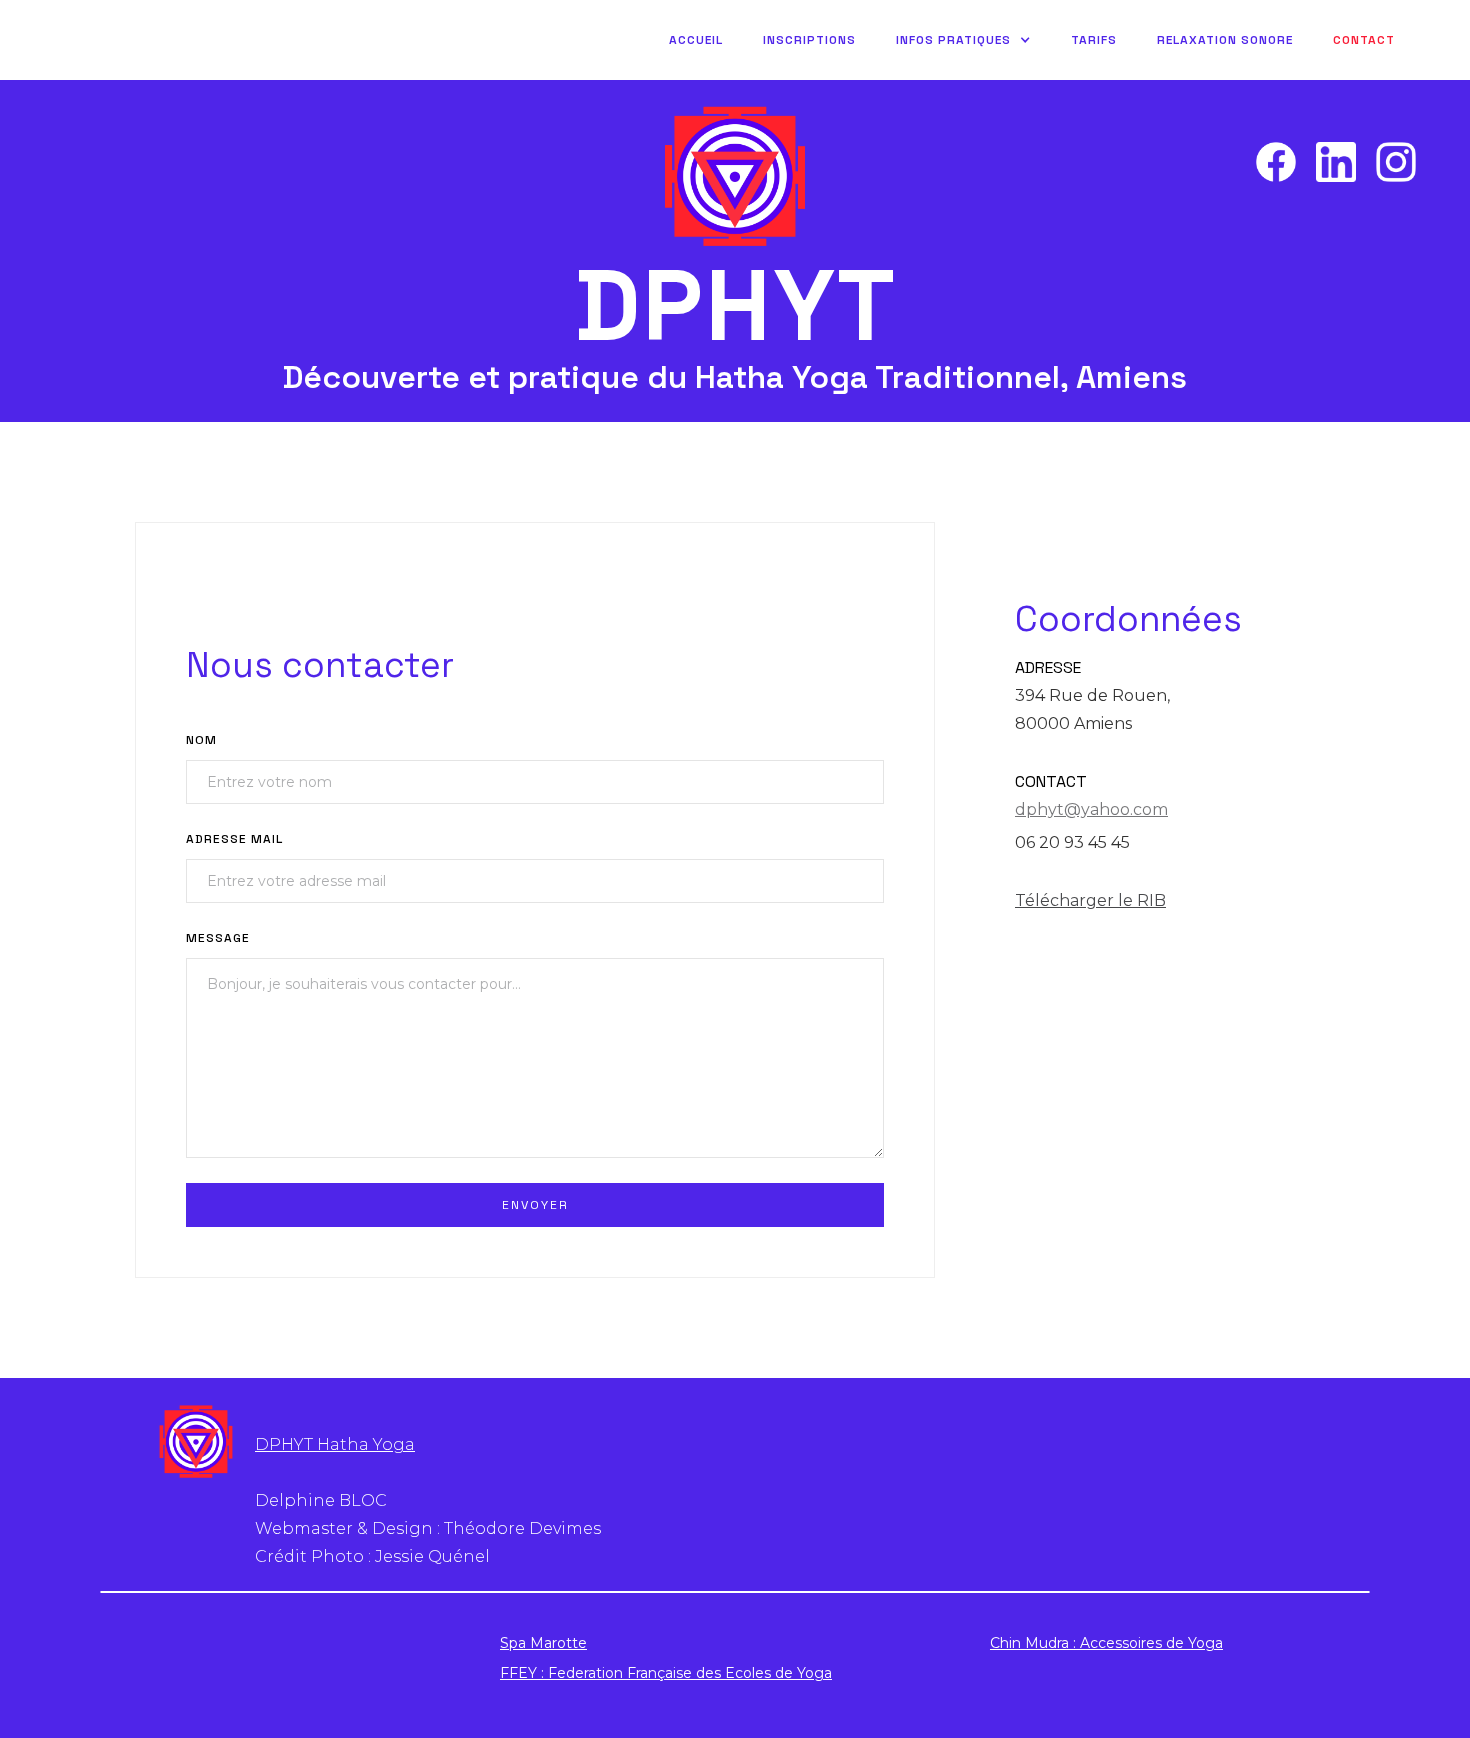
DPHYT (735, 306)
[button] (963, 40)
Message (218, 938)
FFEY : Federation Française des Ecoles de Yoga (666, 1673)
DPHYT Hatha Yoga (335, 1444)
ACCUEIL (696, 40)
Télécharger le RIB (1090, 900)
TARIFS (1094, 40)
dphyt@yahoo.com (1091, 809)
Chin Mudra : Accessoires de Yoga (1106, 1643)
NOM (201, 740)
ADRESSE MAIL (234, 839)
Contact (1364, 40)
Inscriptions (809, 40)
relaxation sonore (1225, 40)
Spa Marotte (543, 1643)
